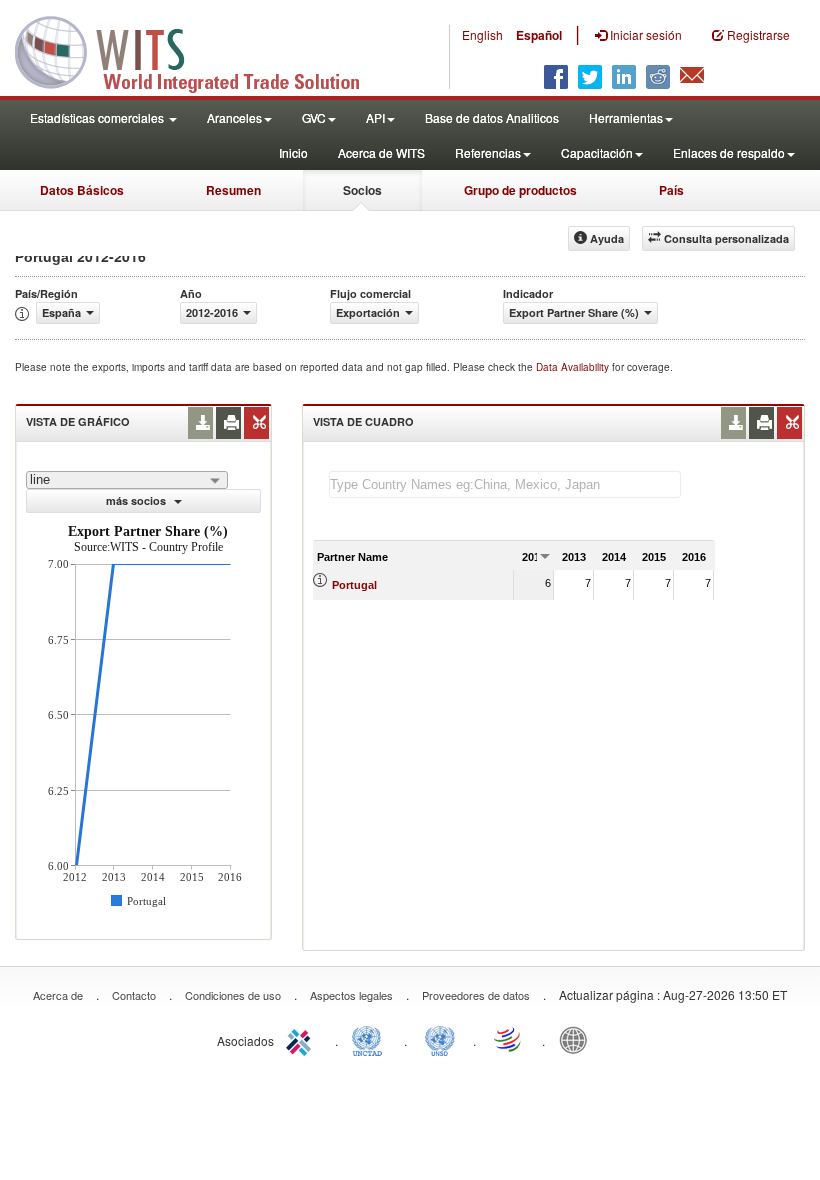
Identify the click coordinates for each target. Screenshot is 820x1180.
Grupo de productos (520, 190)
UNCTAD (371, 1039)
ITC (302, 1039)
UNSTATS (440, 1039)
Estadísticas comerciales (98, 117)
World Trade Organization (509, 1039)
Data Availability (574, 367)
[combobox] (127, 480)
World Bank (578, 1039)
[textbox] (505, 484)
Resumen (233, 190)
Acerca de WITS (381, 152)
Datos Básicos (82, 190)
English (482, 34)
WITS (200, 50)
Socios (362, 190)
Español (539, 35)
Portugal (354, 585)
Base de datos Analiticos (492, 117)
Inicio (293, 152)
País (671, 190)
